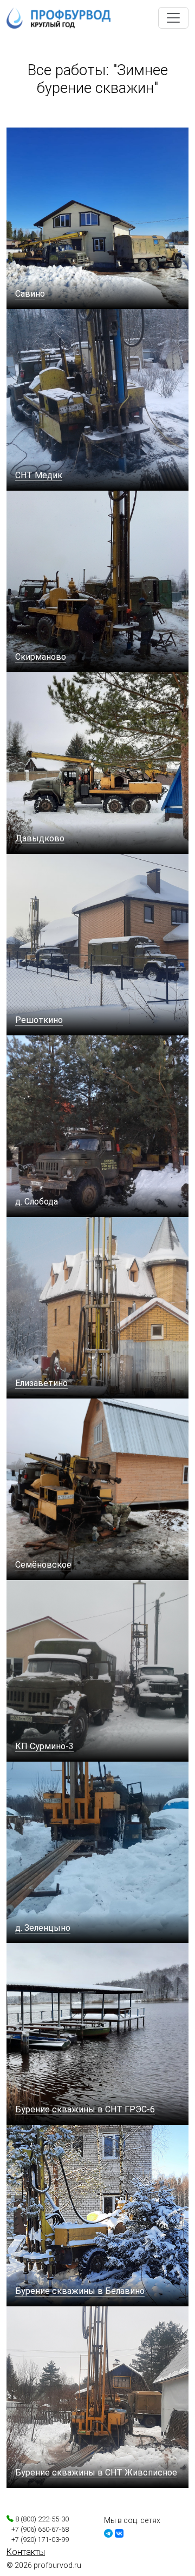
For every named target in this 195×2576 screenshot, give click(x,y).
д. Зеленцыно (43, 1928)
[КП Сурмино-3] (97, 1670)
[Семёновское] (97, 1488)
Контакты (26, 2552)
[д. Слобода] (97, 1125)
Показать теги (37, 117)
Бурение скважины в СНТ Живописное (96, 2473)
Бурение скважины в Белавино (80, 2291)
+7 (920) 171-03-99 (38, 2540)
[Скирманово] (97, 581)
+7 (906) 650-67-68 (38, 2529)
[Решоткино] (97, 944)
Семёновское (43, 1565)
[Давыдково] (97, 762)
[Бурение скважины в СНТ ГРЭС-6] (97, 2033)
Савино (30, 294)
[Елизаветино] (97, 1307)
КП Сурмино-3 (44, 1746)
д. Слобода (37, 1202)
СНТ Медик (39, 475)
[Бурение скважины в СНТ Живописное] (97, 2396)
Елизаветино (41, 1383)
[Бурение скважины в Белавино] (97, 2215)
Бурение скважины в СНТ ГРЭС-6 (85, 2109)
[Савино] (97, 218)
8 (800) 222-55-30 (41, 2519)
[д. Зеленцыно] (97, 1852)
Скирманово (41, 657)
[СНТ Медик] (97, 399)
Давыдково (40, 838)
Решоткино (39, 1020)
